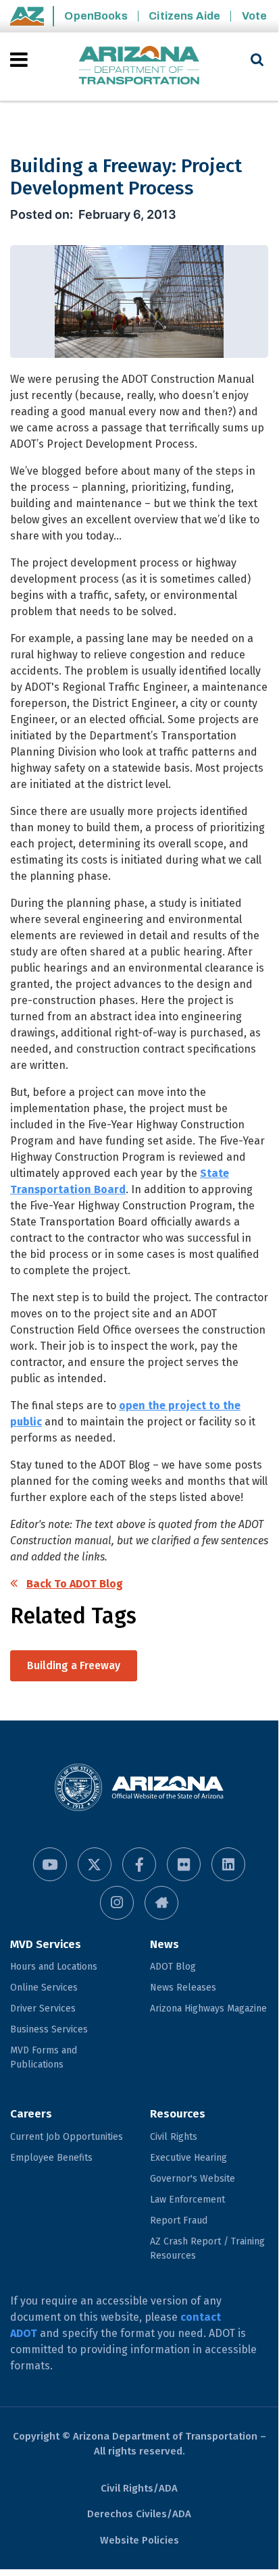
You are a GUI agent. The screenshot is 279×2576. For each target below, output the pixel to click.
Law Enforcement (187, 2200)
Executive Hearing (188, 2158)
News (164, 1944)
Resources (178, 2114)
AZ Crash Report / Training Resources (207, 2249)
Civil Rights (174, 2137)
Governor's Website (193, 2179)
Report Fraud (179, 2220)
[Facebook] (139, 1864)
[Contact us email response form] (161, 1903)
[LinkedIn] (228, 1864)
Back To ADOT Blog (75, 1584)
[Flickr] (184, 1864)
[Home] (139, 67)
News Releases (183, 1988)
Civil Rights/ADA (139, 2488)
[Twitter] (95, 1864)
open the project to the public (125, 1414)
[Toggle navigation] (20, 59)
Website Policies (139, 2540)
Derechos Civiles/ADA (139, 2514)
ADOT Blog (173, 1967)
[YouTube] (50, 1864)
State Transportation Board (120, 1181)
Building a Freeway (74, 1665)
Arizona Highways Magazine (208, 2008)
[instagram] (117, 1903)
